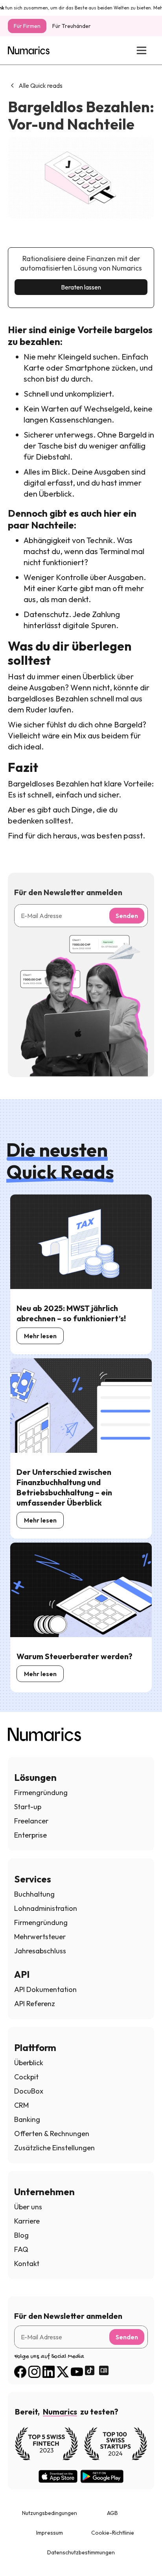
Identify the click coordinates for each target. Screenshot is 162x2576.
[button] (141, 50)
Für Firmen (27, 26)
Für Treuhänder (72, 26)
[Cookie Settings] (20, 2556)
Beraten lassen (81, 287)
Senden (127, 916)
